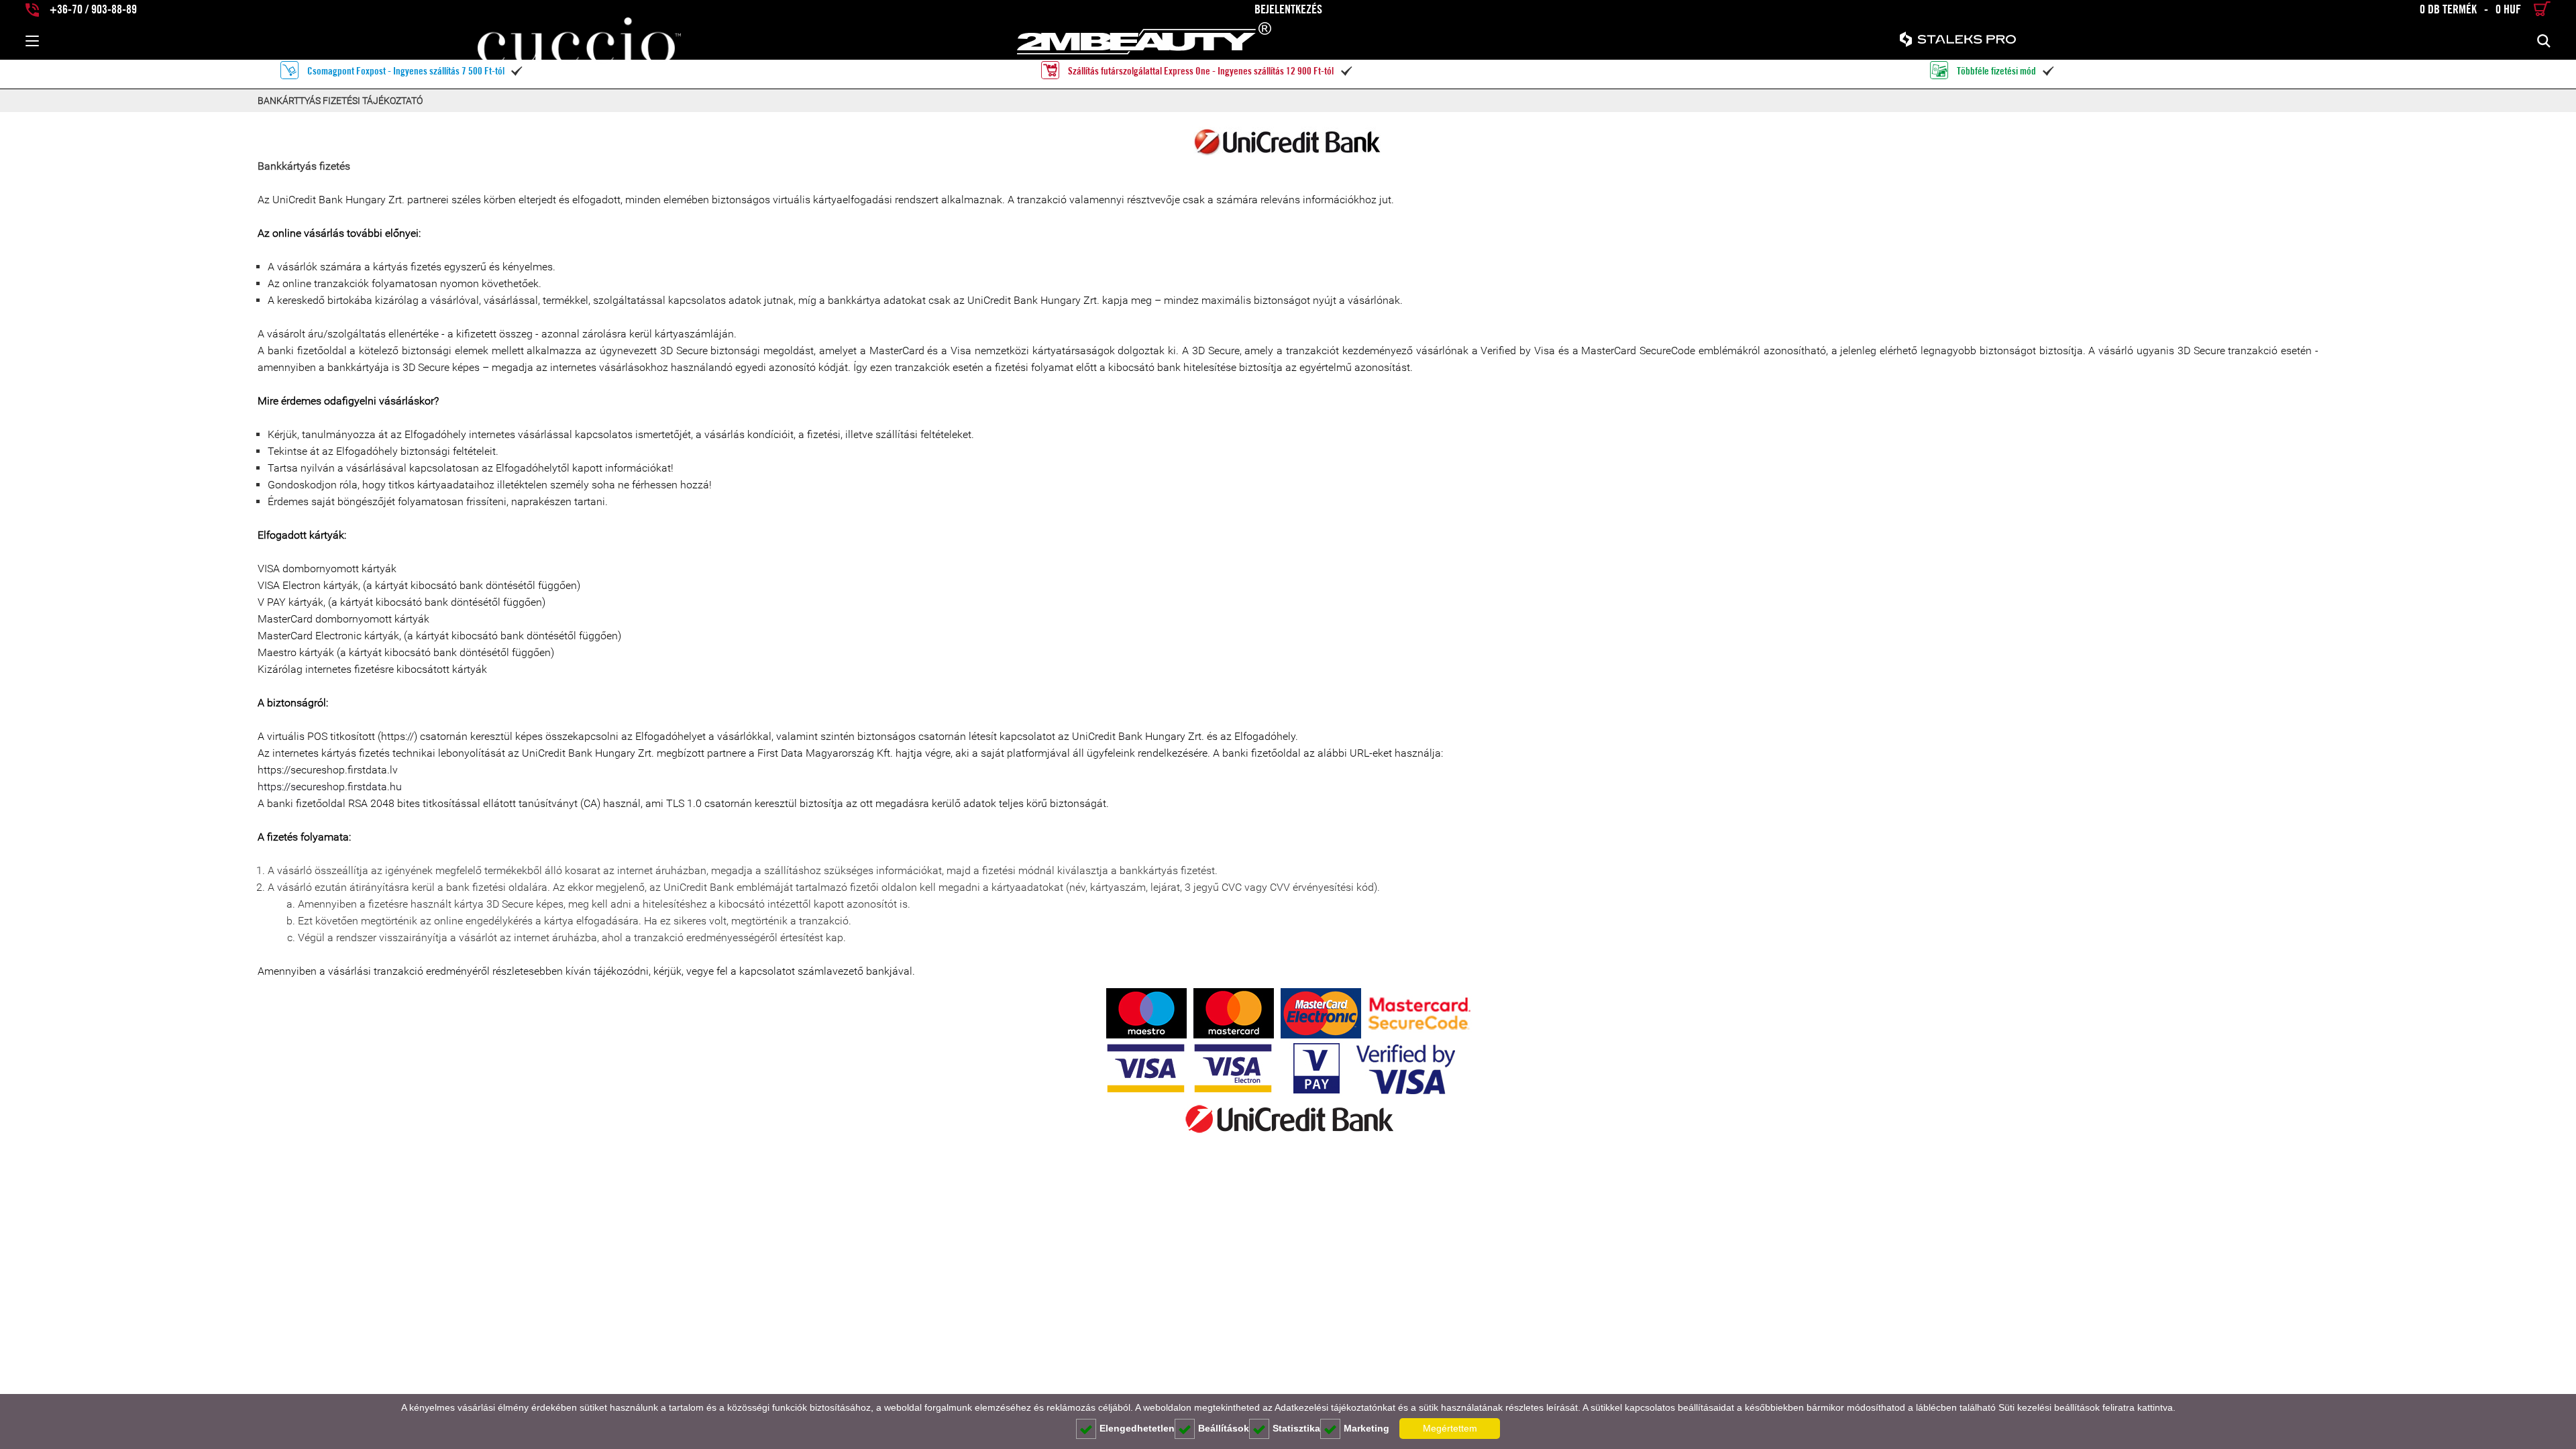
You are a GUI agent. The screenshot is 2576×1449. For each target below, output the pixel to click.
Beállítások (1224, 1428)
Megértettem (1450, 1428)
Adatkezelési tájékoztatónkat (1335, 1407)
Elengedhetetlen (1137, 1428)
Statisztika (1296, 1428)
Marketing (1366, 1428)
